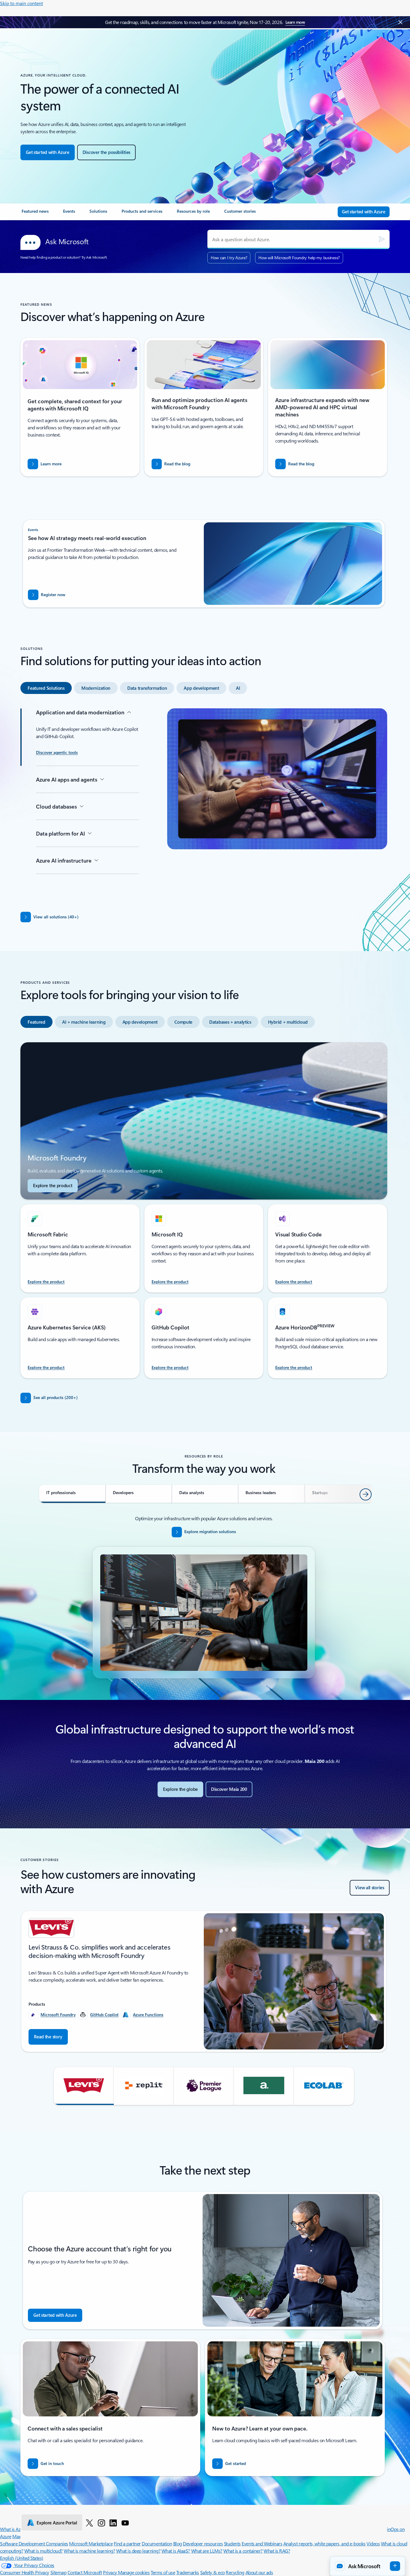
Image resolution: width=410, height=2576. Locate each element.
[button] (84, 2086)
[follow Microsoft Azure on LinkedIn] (113, 2523)
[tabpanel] (204, 803)
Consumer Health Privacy (25, 2572)
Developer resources (203, 2543)
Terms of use (163, 2572)
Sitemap (59, 2572)
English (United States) (22, 2558)
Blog (178, 2543)
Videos (373, 2543)
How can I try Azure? (229, 258)
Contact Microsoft (85, 2572)
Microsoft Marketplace (91, 2543)
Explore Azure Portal (57, 2523)
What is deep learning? (138, 2551)
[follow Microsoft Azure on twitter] (89, 2523)
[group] (204, 1981)
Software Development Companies (34, 2543)
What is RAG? (277, 2551)
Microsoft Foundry (58, 2015)
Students (232, 2543)
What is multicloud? (44, 2551)
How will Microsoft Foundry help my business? (299, 258)
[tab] (46, 688)
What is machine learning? (89, 2551)
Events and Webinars (262, 2543)
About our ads (259, 2572)
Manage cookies (134, 2572)
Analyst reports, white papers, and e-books (324, 2543)
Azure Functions (148, 2015)
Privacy (110, 2572)
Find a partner (127, 2543)
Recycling (235, 2572)
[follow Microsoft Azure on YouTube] (125, 2523)
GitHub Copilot (104, 2015)
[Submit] (382, 239)
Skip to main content (21, 3)
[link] (35, 214)
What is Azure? (14, 2529)
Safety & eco (213, 2572)
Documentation (157, 2543)
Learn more (295, 22)
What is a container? (243, 2551)
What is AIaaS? (176, 2551)
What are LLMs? (207, 2551)
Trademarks (188, 2572)
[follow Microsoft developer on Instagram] (101, 2523)
